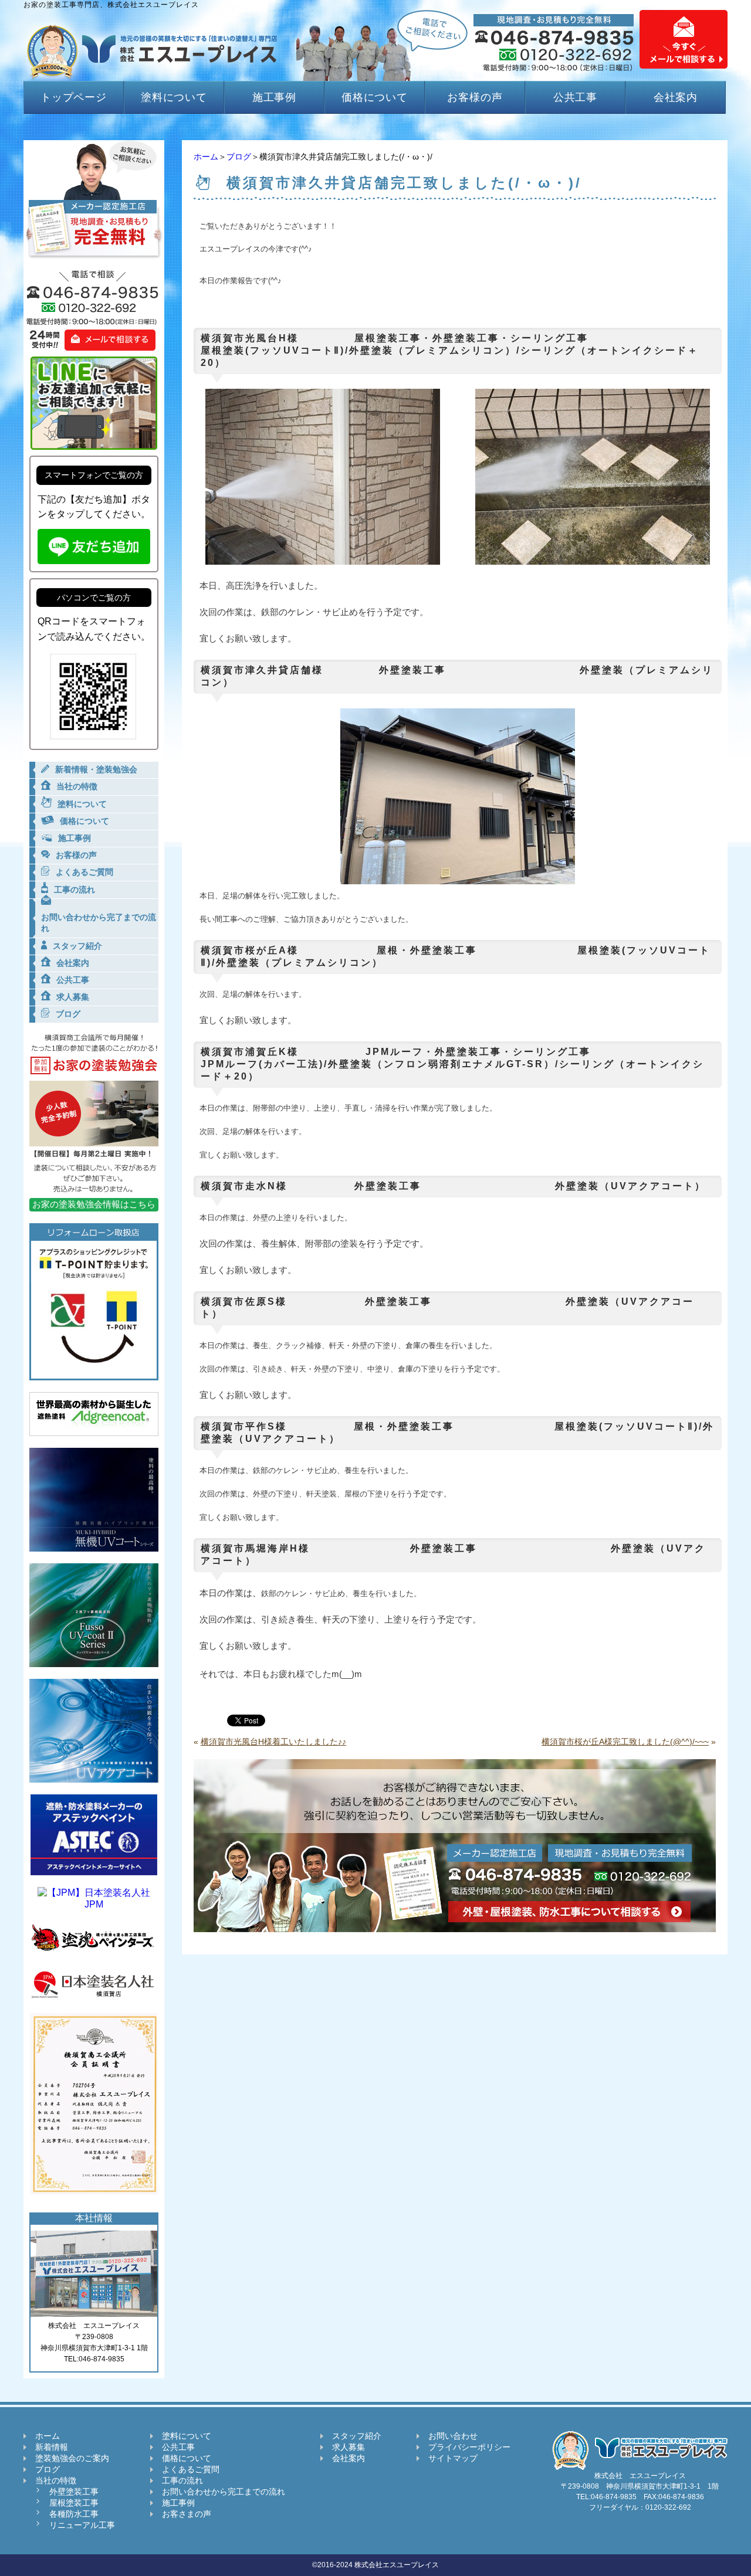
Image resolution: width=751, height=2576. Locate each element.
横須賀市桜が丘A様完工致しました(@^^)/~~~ (625, 1742)
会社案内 (676, 97)
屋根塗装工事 (74, 2503)
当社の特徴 (56, 2480)
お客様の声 (475, 97)
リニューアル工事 (82, 2525)
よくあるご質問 (191, 2469)
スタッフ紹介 (357, 2436)
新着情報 (52, 2447)
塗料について (174, 97)
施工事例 (275, 97)
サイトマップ (453, 2458)
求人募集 (349, 2447)
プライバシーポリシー (469, 2447)
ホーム (206, 157)
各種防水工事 (74, 2514)
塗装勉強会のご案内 (72, 2458)
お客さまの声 (187, 2514)
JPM (94, 1904)
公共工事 (576, 97)
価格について (375, 97)
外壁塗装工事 (74, 2492)
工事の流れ (182, 2480)
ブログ (239, 157)
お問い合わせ (453, 2436)
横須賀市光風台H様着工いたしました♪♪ (273, 1742)
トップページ (74, 97)
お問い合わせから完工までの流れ (224, 2492)
